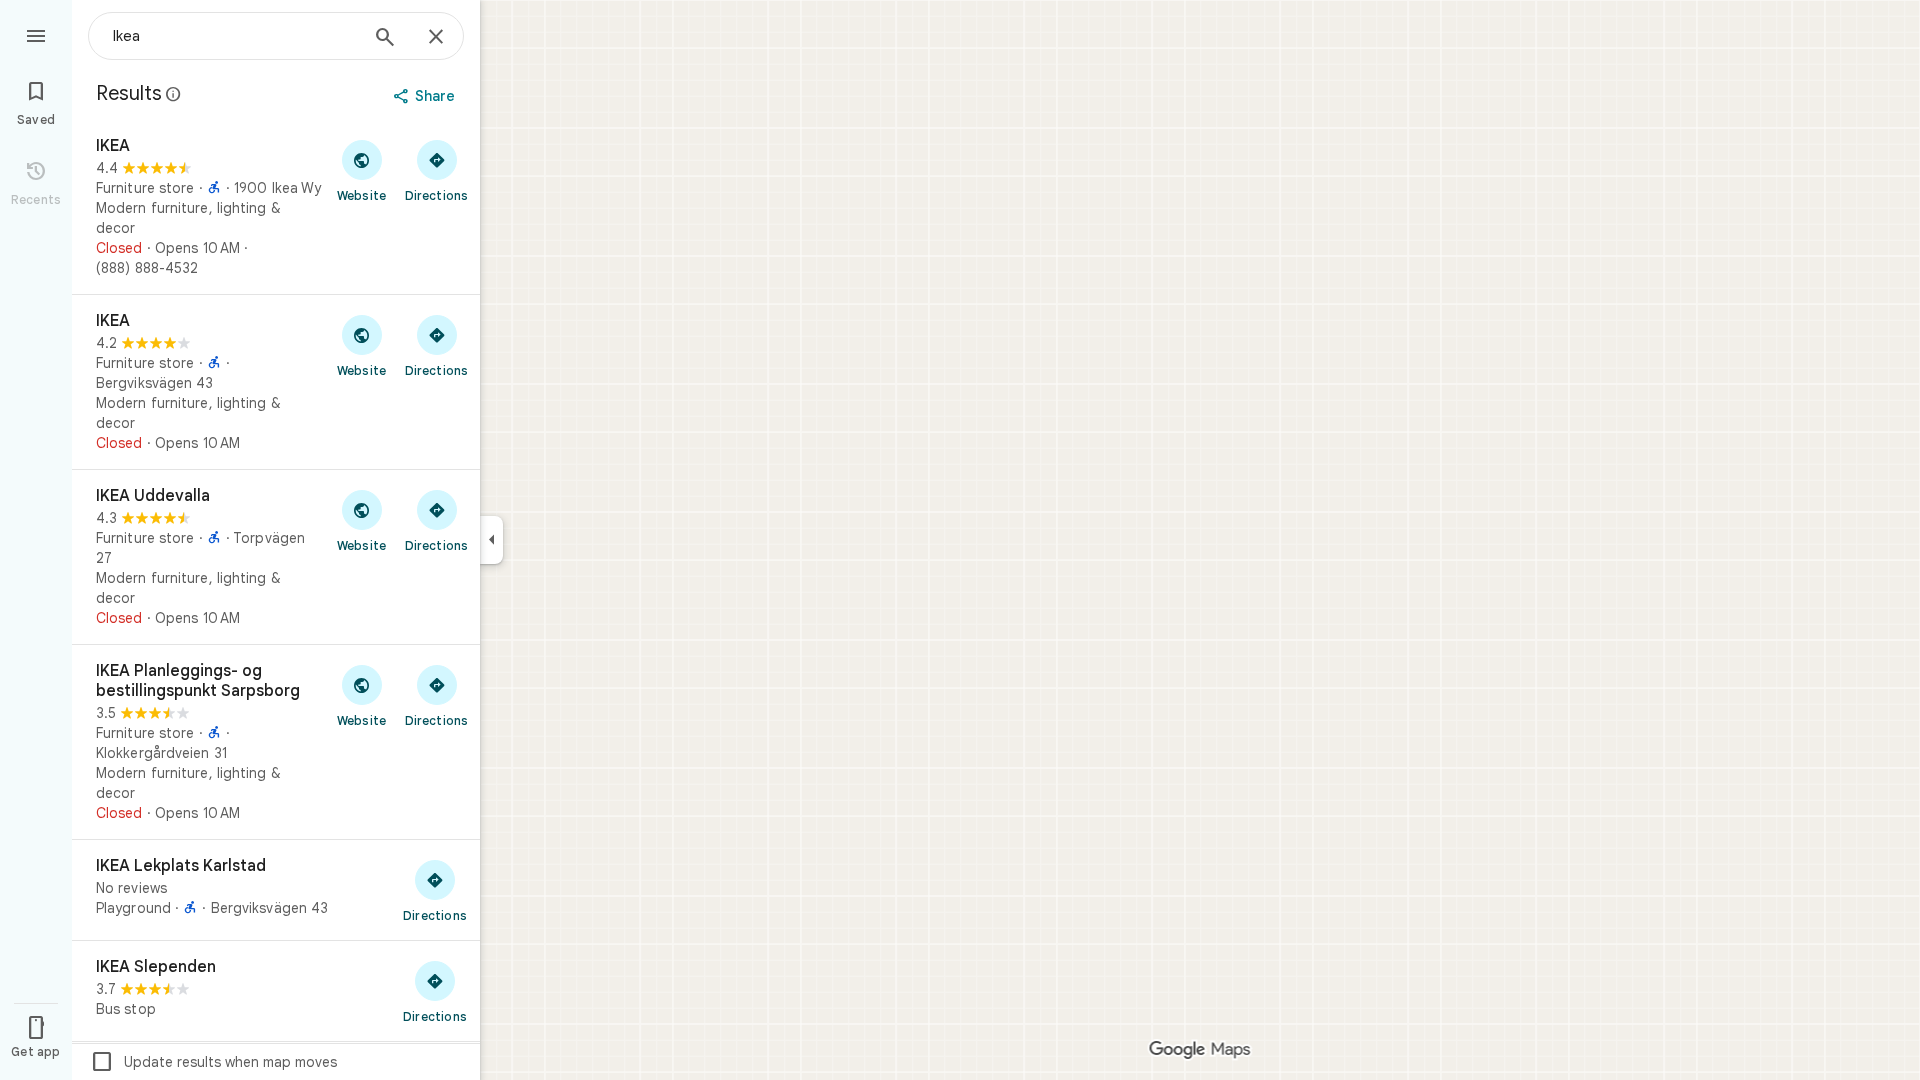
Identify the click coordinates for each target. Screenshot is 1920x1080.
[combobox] (235, 36)
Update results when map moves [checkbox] (213, 1062)
